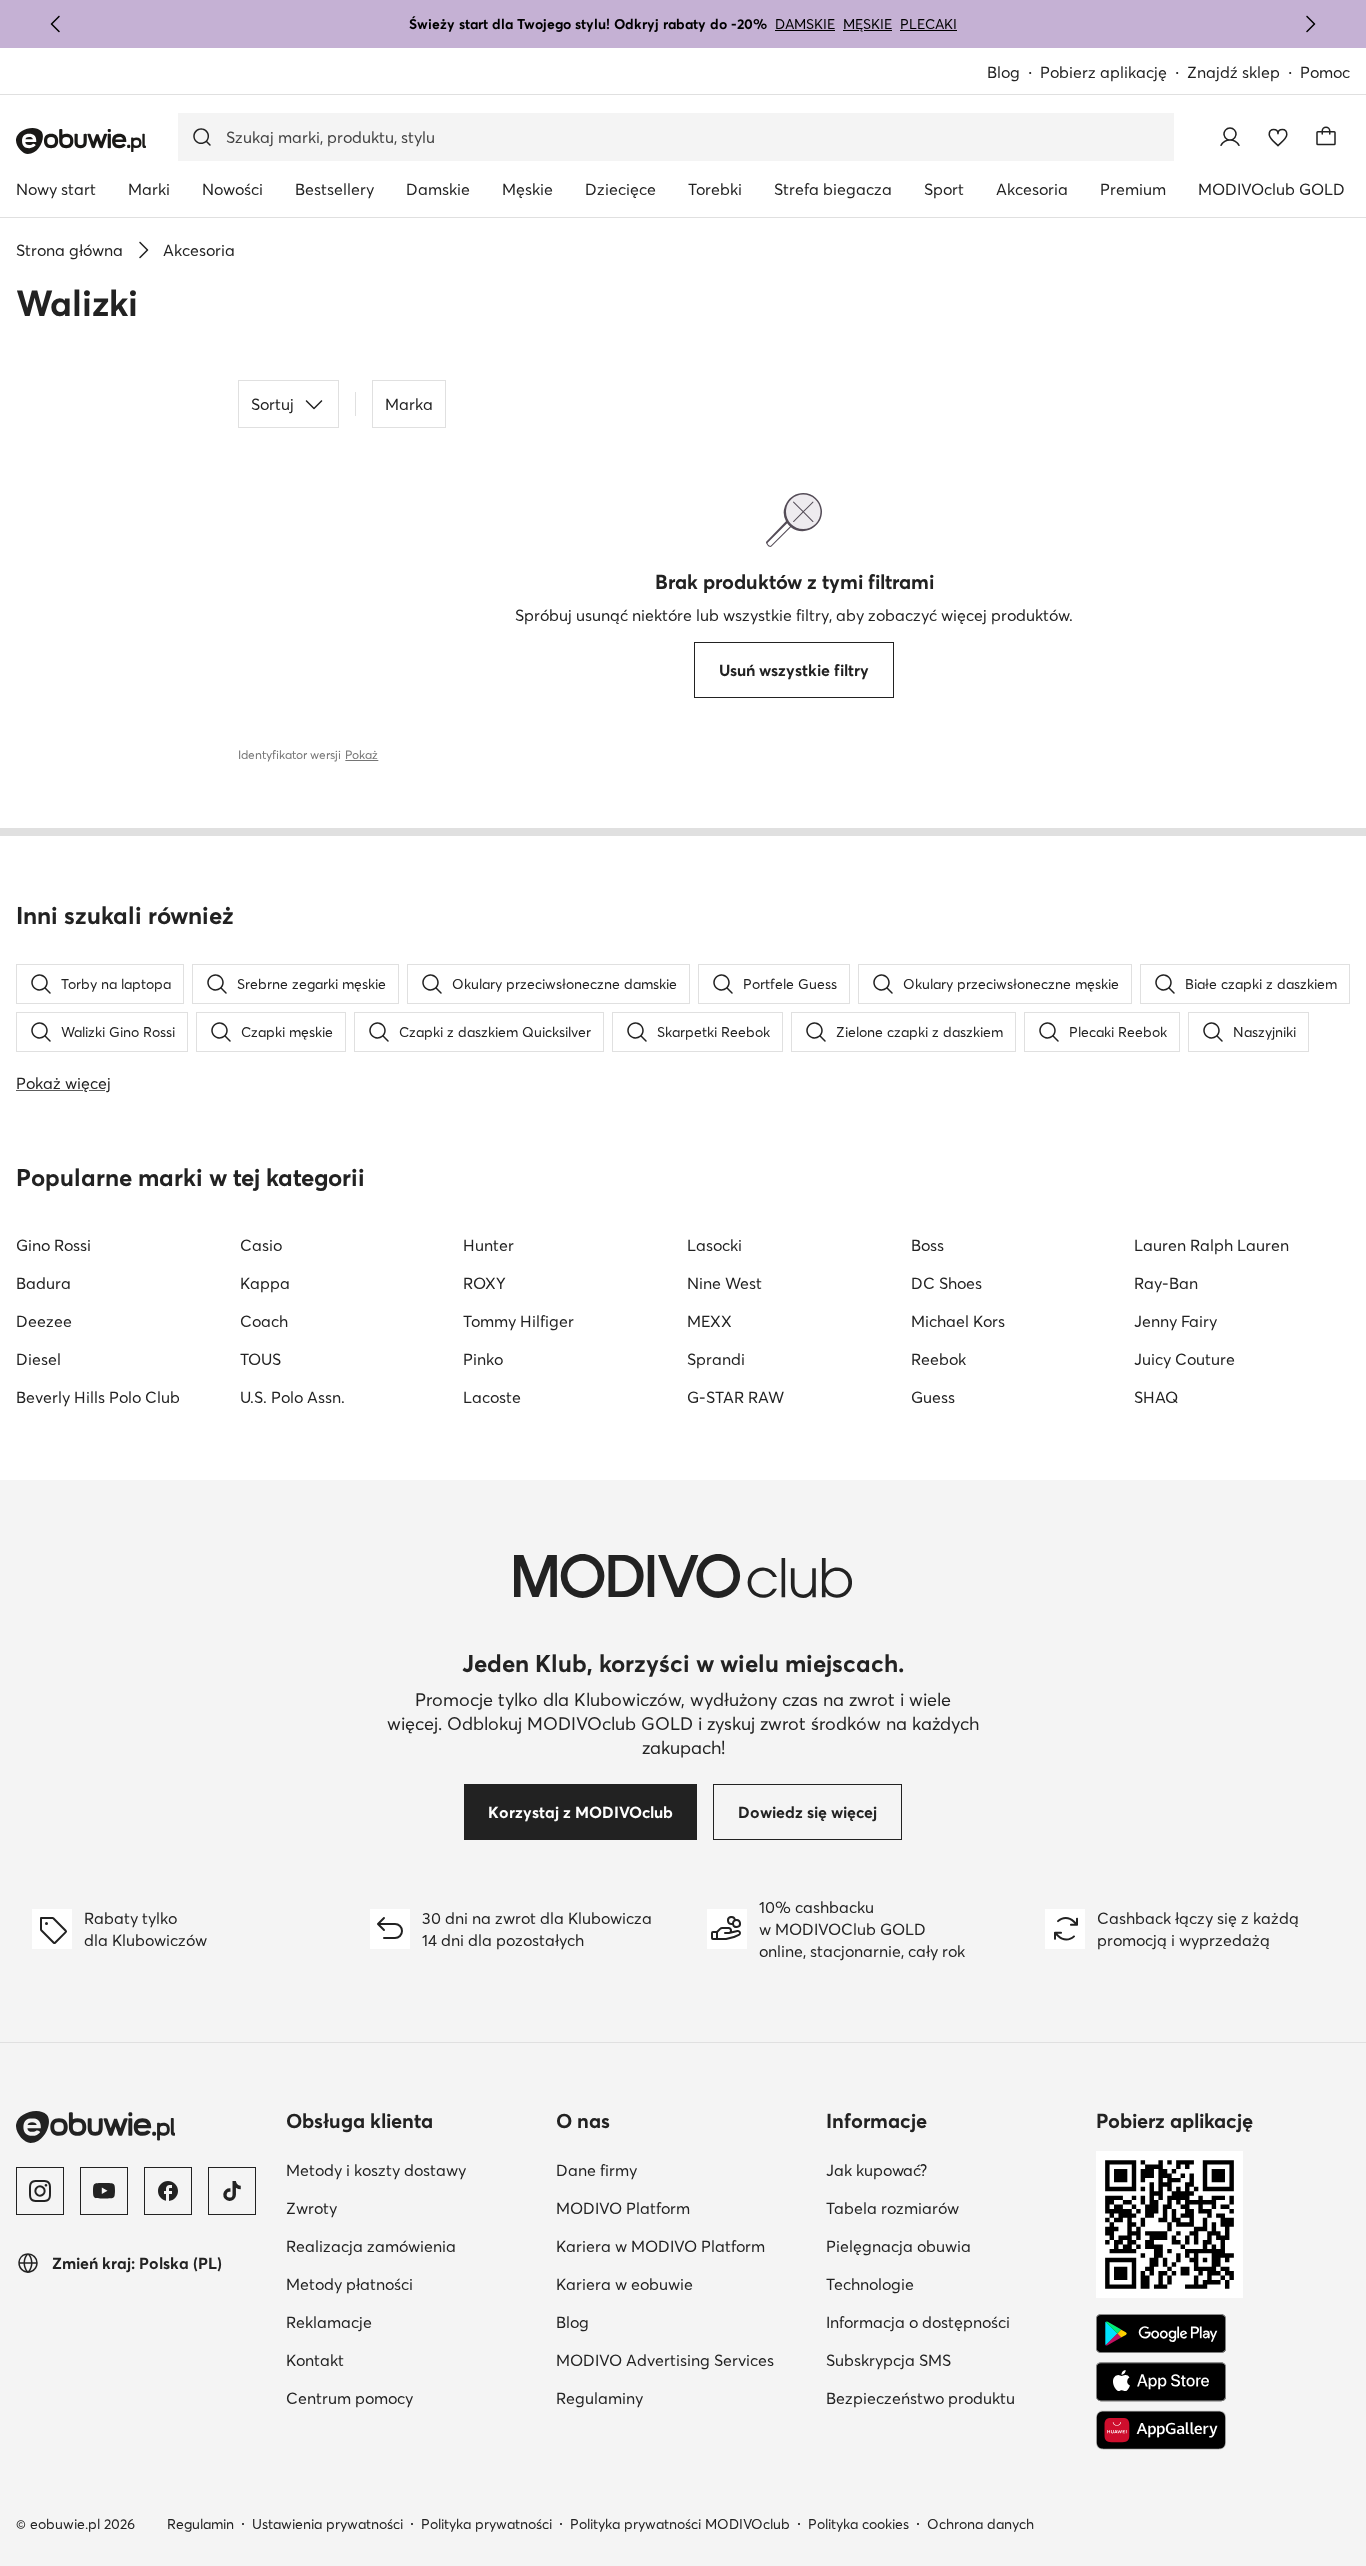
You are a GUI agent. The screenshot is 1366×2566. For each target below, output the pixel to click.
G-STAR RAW (735, 1397)
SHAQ (1156, 1397)
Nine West (724, 1283)
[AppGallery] (1161, 2430)
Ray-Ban (1166, 1283)
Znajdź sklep (1233, 72)
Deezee (44, 1321)
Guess (933, 1397)
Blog (1003, 72)
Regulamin (200, 2524)
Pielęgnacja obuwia (898, 2246)
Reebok (938, 1359)
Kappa (265, 1283)
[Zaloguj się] (1230, 137)
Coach (264, 1321)
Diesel (38, 1359)
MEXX (709, 1321)
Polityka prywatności (486, 2524)
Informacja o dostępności (918, 2322)
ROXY (484, 1283)
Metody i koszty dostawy (376, 2170)
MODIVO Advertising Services (665, 2360)
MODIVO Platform (623, 2208)
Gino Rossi (53, 1245)
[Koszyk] (1326, 137)
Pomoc (1325, 72)
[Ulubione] (1278, 137)
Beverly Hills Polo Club (98, 1397)
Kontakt (315, 2360)
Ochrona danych (980, 2524)
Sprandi (716, 1359)
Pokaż (361, 754)
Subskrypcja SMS (888, 2360)
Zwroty (311, 2208)
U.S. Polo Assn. (292, 1397)
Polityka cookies (858, 2524)
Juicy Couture (1184, 1359)
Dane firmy (596, 2170)
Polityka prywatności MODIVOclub (680, 2524)
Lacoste (492, 1397)
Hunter (488, 1245)
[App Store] (1161, 2382)
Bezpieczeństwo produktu (920, 2398)
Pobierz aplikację (1103, 72)
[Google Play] (1161, 2334)
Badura (43, 1283)
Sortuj (272, 404)
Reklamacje (329, 2322)
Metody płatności (349, 2284)
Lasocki (714, 1245)
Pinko (483, 1359)
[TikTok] (232, 2191)
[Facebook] (168, 2191)
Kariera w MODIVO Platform (660, 2246)
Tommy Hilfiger (518, 1321)
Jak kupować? (876, 2170)
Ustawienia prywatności (327, 2524)
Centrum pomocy (349, 2398)
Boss (927, 1245)
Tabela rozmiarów (892, 2208)
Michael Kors (958, 1321)
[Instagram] (40, 2191)
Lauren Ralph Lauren (1211, 1245)
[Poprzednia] (56, 24)
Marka (409, 404)
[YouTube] (104, 2191)
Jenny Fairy (1175, 1321)
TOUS (260, 1359)
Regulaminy (599, 2398)
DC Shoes (946, 1283)
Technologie (870, 2284)
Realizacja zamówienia (371, 2246)
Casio (261, 1245)
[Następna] (1310, 24)
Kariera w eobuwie (624, 2284)
